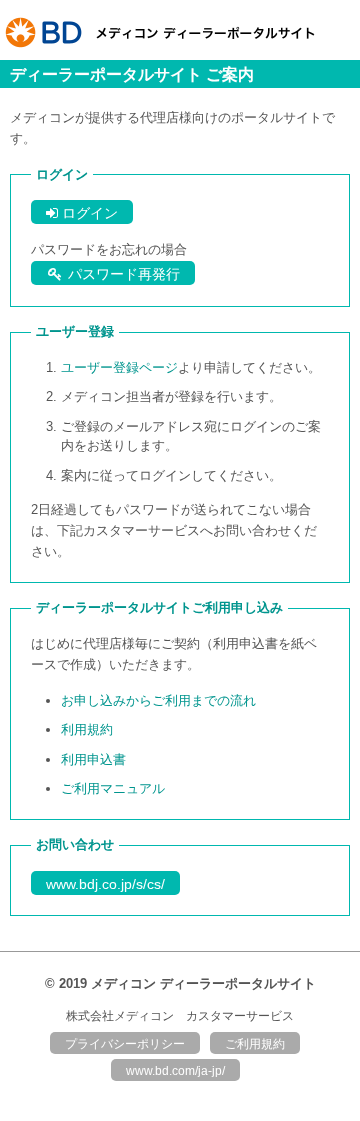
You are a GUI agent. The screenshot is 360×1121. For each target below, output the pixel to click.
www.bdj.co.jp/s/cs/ (105, 884)
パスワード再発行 (122, 274)
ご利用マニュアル (113, 788)
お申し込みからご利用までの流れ (158, 700)
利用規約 (87, 729)
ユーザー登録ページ (119, 367)
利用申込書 (93, 759)
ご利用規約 (255, 1044)
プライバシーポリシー (125, 1044)
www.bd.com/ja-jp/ (175, 1071)
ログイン (88, 213)
